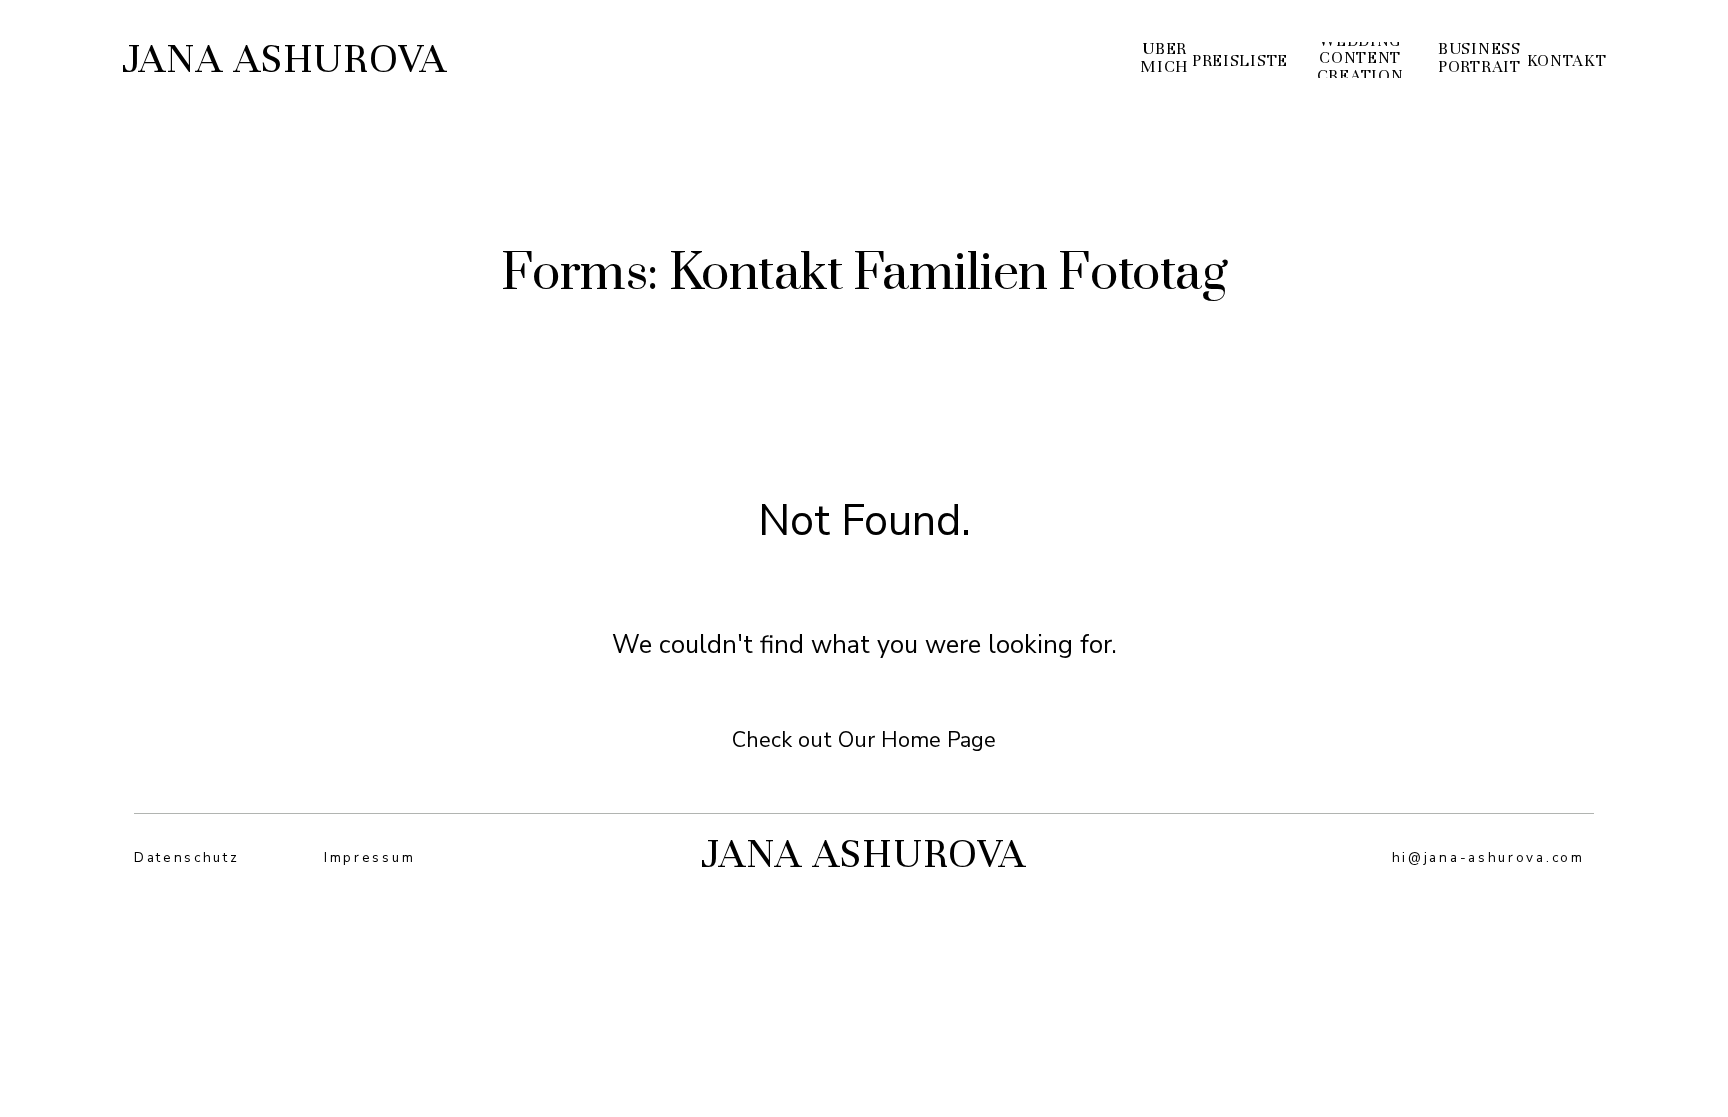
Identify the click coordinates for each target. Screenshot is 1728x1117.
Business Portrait (1479, 58)
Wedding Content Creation (1360, 59)
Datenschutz (187, 857)
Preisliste (1240, 62)
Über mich (1164, 58)
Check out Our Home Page (864, 740)
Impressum (369, 857)
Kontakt (1567, 62)
